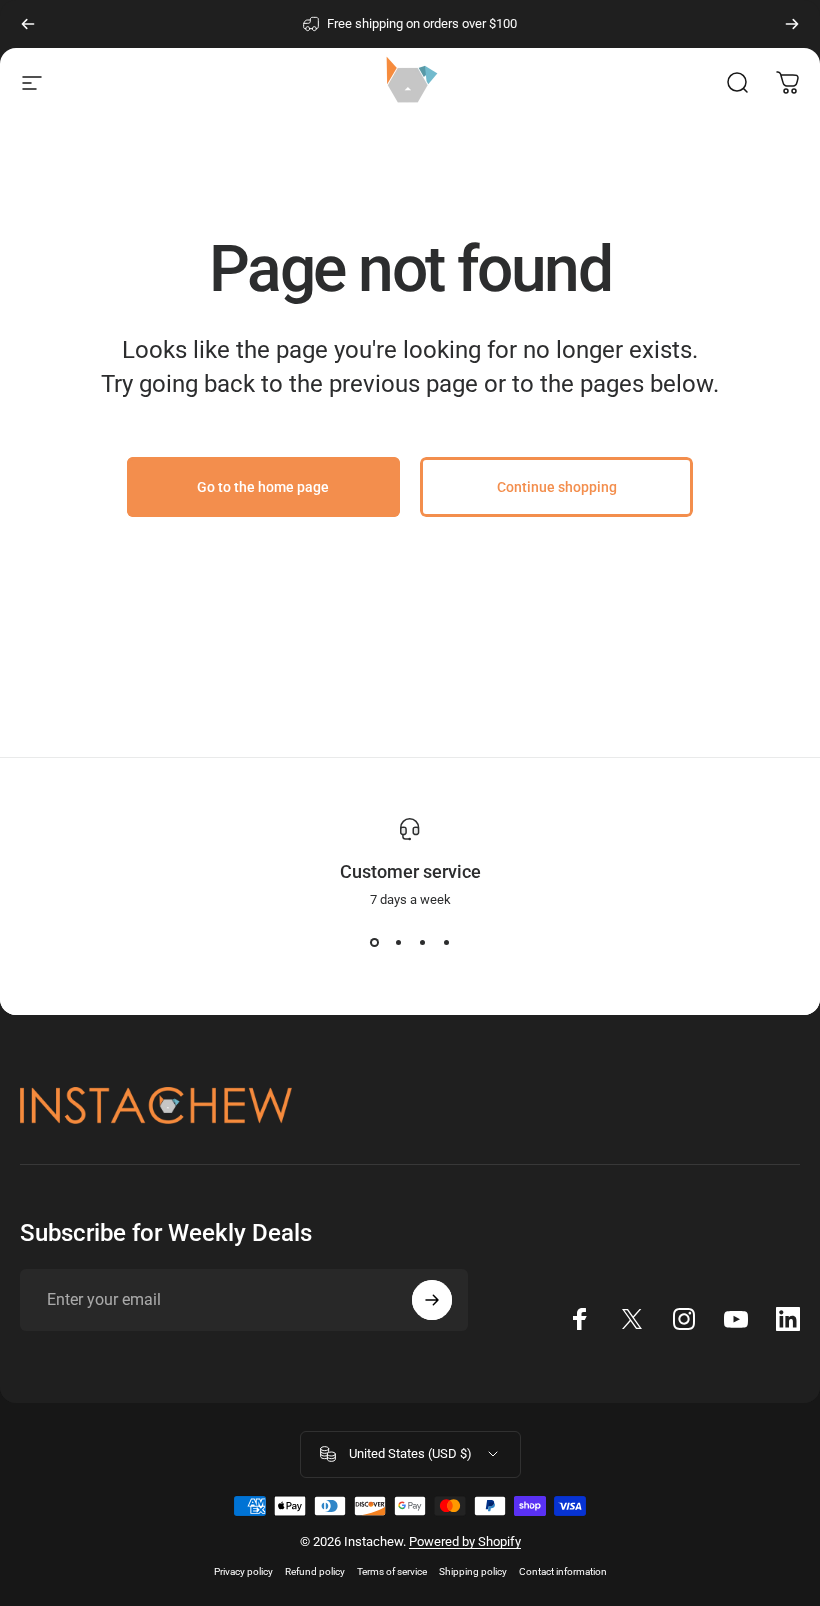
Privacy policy (243, 1571)
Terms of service (392, 1571)
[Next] (792, 24)
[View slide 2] (398, 943)
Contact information (563, 1571)
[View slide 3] (422, 943)
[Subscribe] (432, 1300)
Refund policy (315, 1571)
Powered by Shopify (465, 1541)
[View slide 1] (374, 943)
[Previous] (28, 24)
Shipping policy (473, 1571)
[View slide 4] (446, 943)
